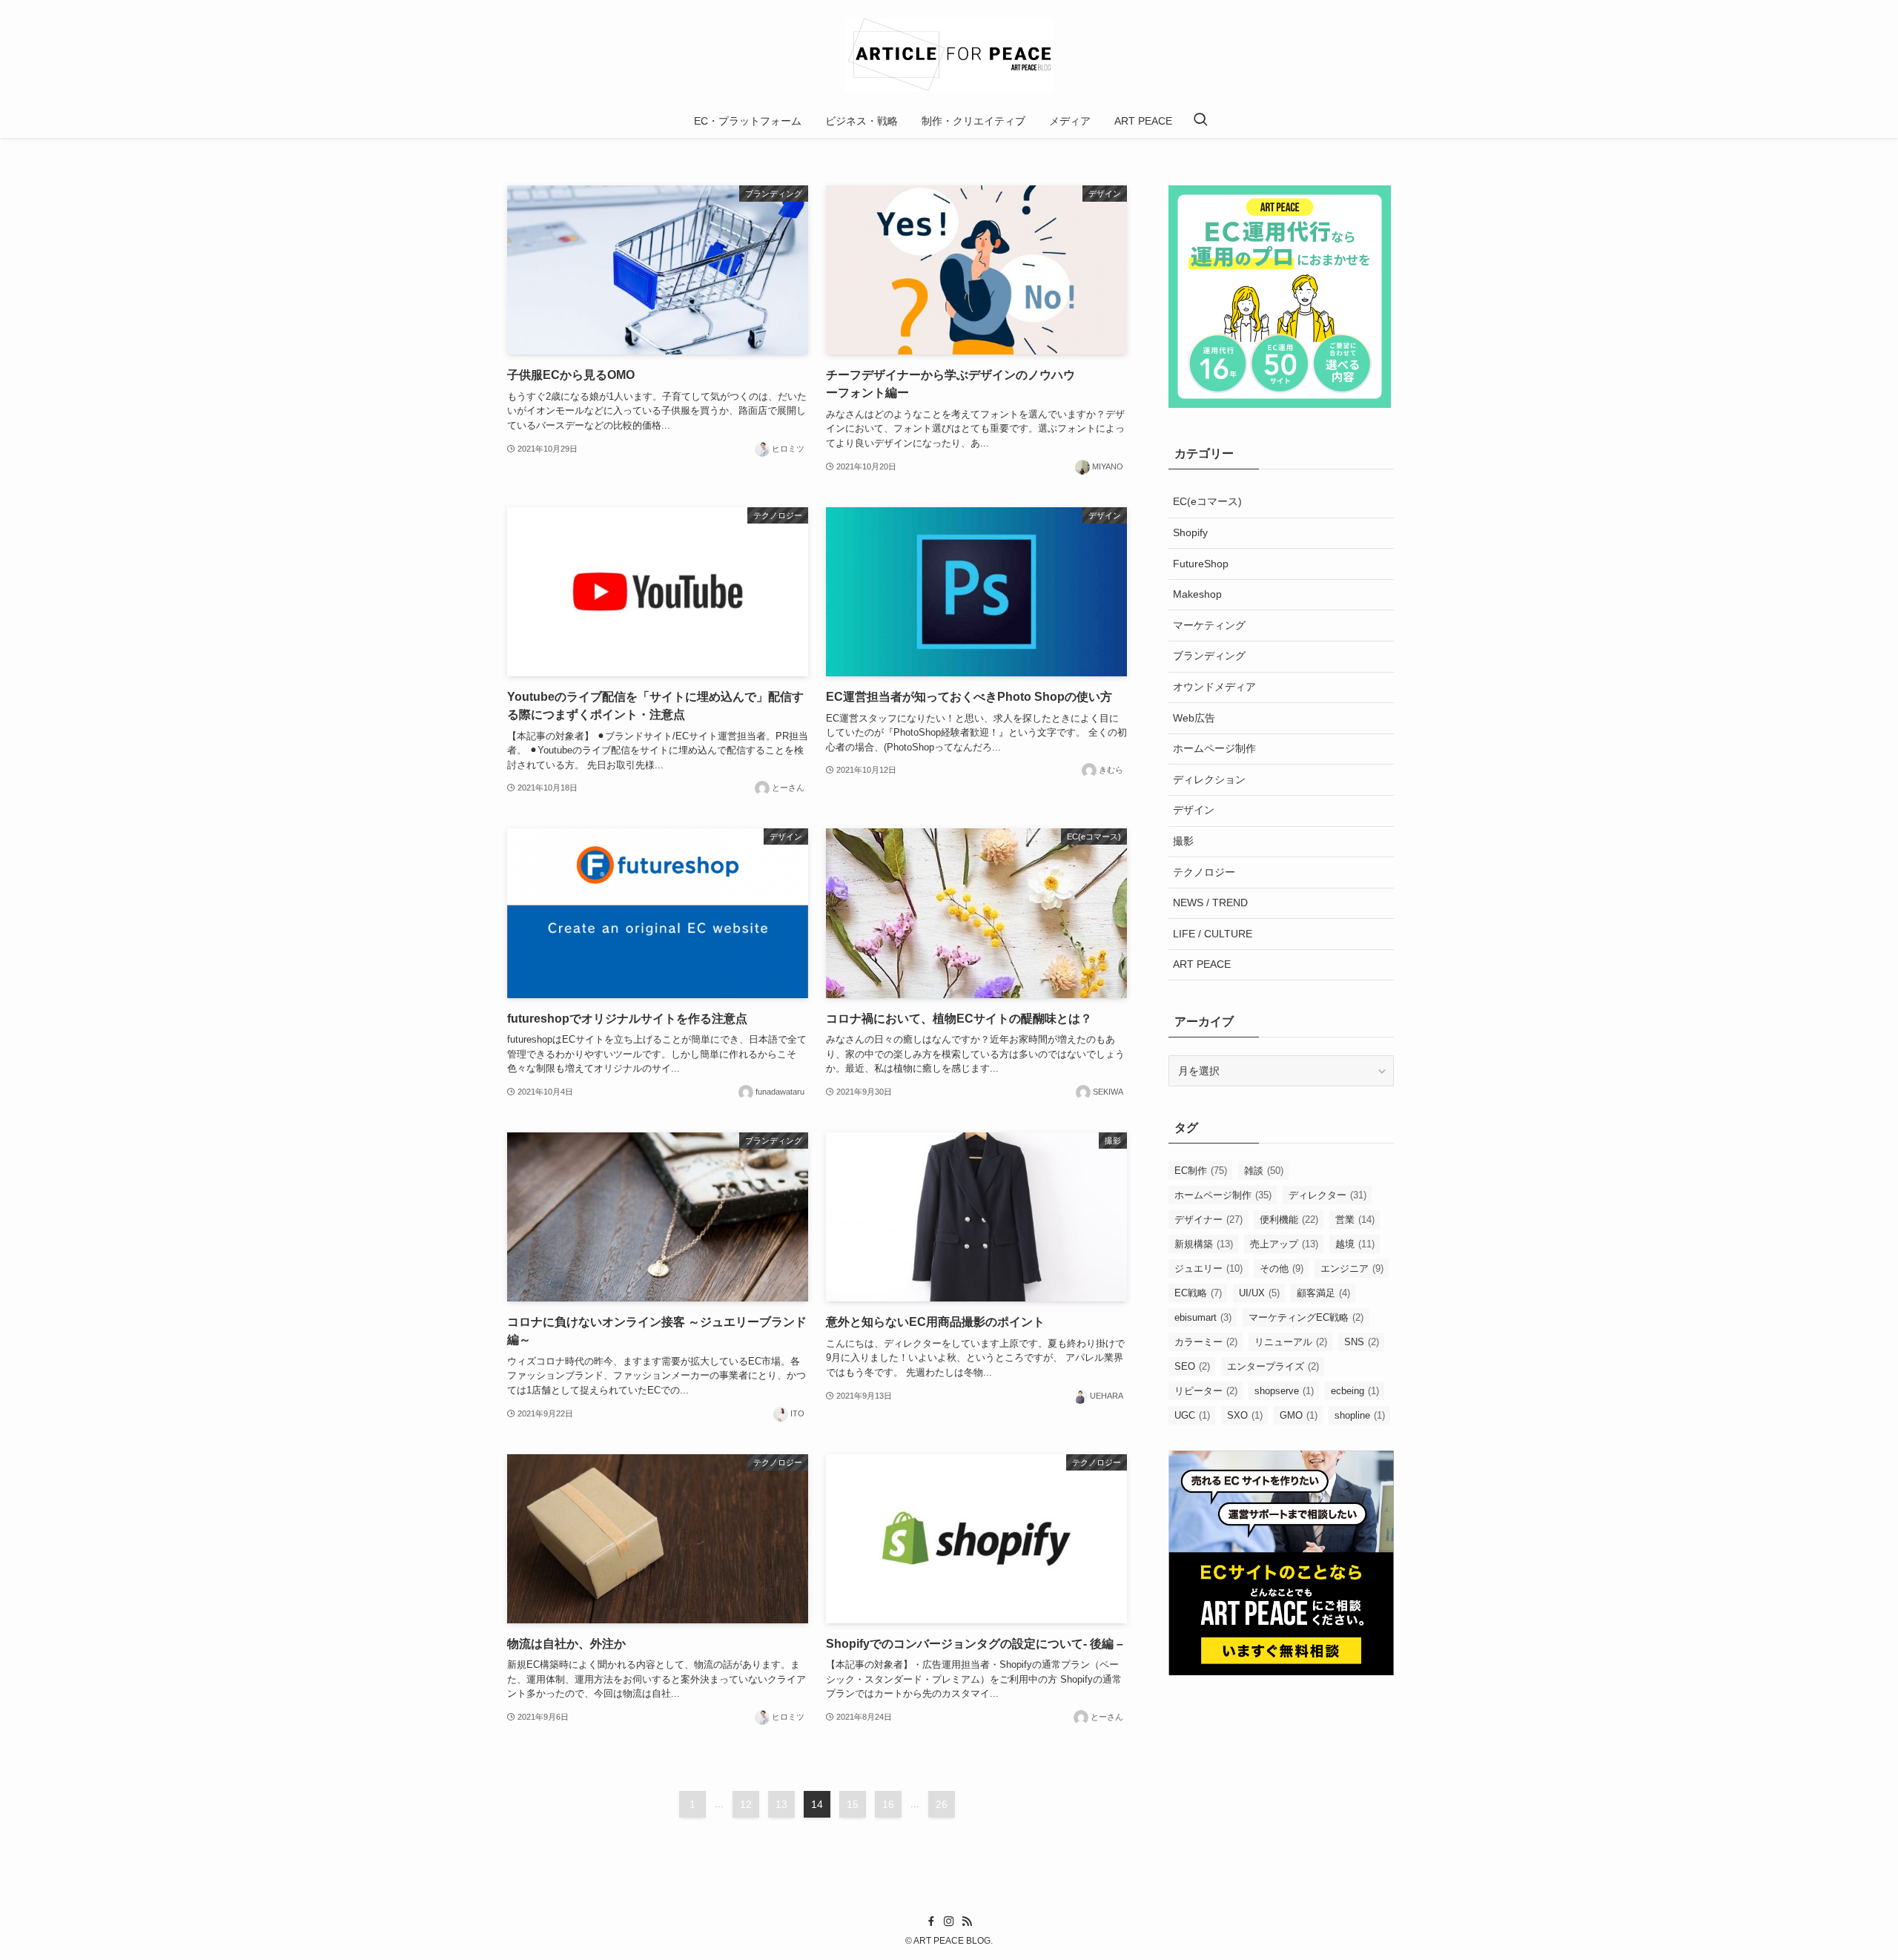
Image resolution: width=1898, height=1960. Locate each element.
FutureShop (1201, 564)
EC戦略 (1198, 1293)
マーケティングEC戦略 (1306, 1317)
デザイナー (1208, 1220)
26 (942, 1804)
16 (888, 1804)
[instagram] (949, 1921)
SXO (1245, 1415)
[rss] (967, 1921)
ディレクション (1209, 779)
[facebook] (931, 1921)
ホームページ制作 (1214, 748)
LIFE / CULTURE (1213, 934)
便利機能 (1289, 1220)
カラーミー (1206, 1342)
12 (746, 1804)
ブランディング (1209, 656)
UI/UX (1259, 1293)
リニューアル (1291, 1342)
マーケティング (1209, 625)
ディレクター (1327, 1195)
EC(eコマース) (1207, 501)
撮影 (1183, 841)
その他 (1282, 1268)
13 (781, 1804)
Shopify (1190, 532)
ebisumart (1203, 1317)
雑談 (1264, 1171)
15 (853, 1804)
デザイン (1194, 810)
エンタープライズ (1273, 1366)
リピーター (1206, 1391)
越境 (1355, 1244)
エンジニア (1352, 1268)
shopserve (1284, 1391)
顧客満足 (1323, 1293)
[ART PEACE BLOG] (949, 55)
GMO (1299, 1415)
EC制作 (1201, 1171)
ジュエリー (1208, 1268)
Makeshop (1197, 594)
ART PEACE (1202, 964)
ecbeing (1355, 1391)
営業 (1355, 1220)
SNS (1362, 1342)
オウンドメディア (1214, 687)
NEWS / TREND (1210, 903)
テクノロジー (1204, 872)
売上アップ (1284, 1244)
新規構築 (1204, 1244)
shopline (1360, 1415)
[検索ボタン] (1200, 121)
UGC (1192, 1415)
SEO (1192, 1366)
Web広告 (1194, 718)
